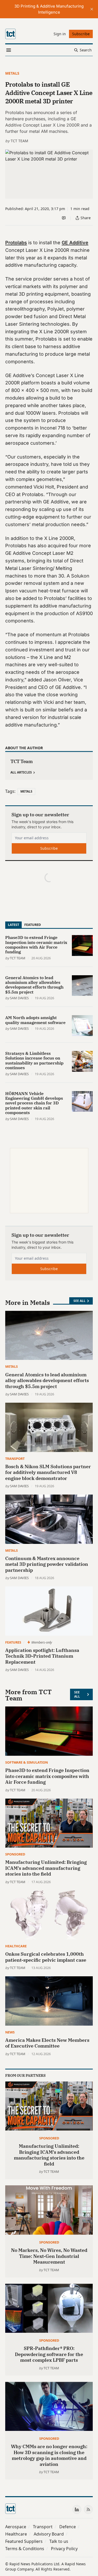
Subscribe (49, 848)
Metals (12, 73)
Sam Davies (19, 998)
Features (13, 1642)
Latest (13, 925)
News (10, 2032)
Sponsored (15, 1854)
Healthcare (16, 1946)
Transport (15, 1459)
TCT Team (19, 141)
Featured (33, 925)
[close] (92, 9)
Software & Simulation (27, 1762)
